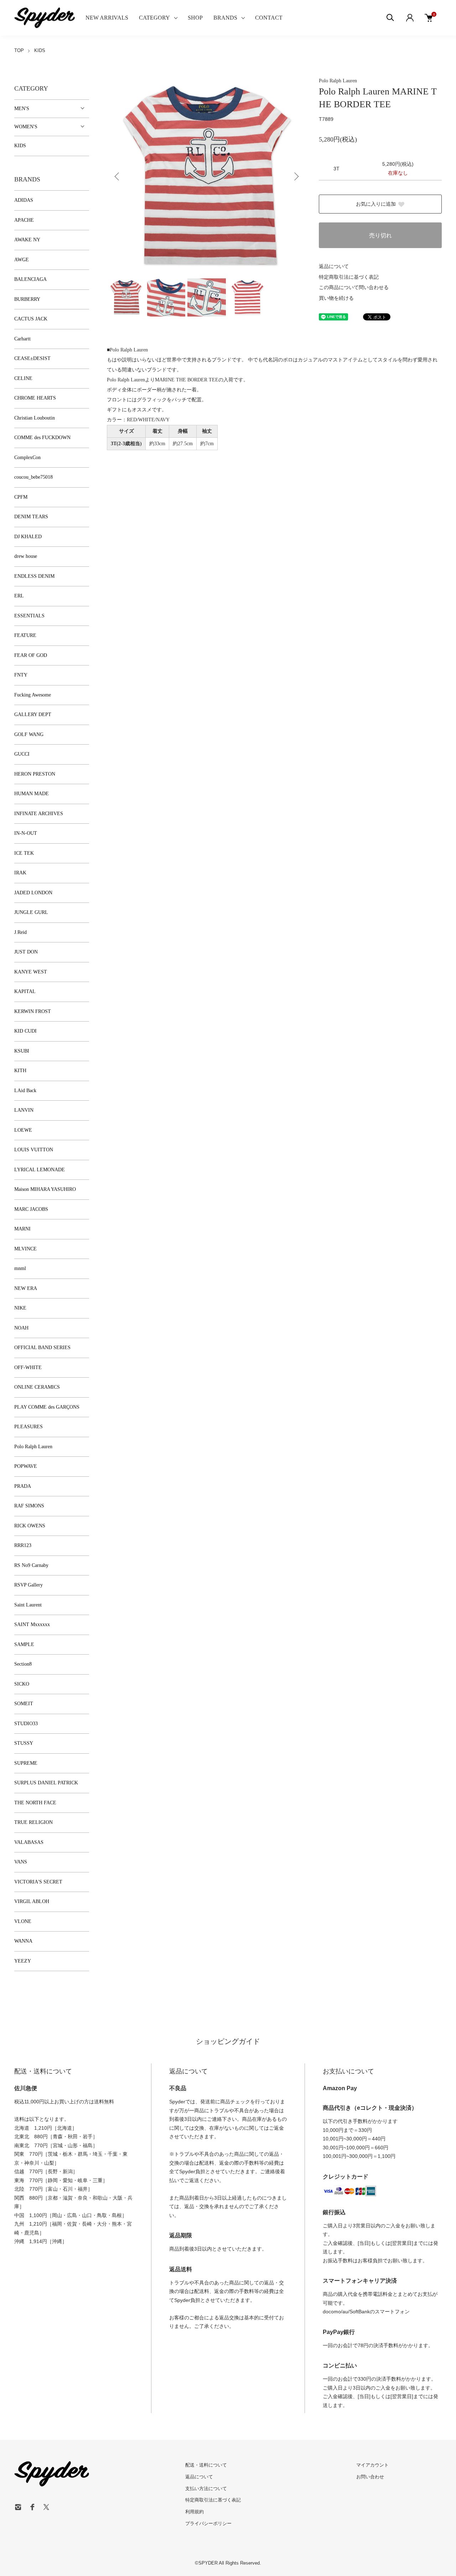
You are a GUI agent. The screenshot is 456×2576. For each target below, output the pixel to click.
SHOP (195, 18)
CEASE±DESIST (32, 358)
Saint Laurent (28, 1605)
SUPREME (26, 1763)
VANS (21, 1862)
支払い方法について (206, 2488)
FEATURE (25, 635)
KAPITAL (25, 991)
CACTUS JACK (31, 319)
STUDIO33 (26, 1724)
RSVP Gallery (28, 1585)
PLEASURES (28, 1427)
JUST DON (26, 952)
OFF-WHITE (28, 1367)
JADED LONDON (33, 893)
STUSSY (24, 1743)
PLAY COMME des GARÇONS (47, 1407)
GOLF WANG (29, 734)
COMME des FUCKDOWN (42, 438)
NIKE (20, 1308)
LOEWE (23, 1130)
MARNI (22, 1229)
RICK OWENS (30, 1526)
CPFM (21, 497)
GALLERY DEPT (33, 714)
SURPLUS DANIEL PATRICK (46, 1783)
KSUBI (22, 1051)
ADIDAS (24, 200)
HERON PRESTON (35, 774)
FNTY (21, 675)
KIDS (40, 50)
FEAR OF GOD (31, 655)
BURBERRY (27, 299)
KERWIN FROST (33, 1011)
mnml (20, 1268)
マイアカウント (372, 2465)
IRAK (20, 873)
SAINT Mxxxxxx (32, 1624)
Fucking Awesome (33, 695)
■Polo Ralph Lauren (127, 350)
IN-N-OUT (26, 833)
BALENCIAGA (30, 279)
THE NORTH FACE (35, 1803)
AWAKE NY (27, 240)
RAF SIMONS (29, 1506)
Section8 (23, 1664)
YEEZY (23, 1961)
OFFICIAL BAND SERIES (42, 1348)
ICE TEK (24, 853)
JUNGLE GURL (31, 912)
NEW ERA (26, 1288)
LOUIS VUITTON (34, 1150)
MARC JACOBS (31, 1209)
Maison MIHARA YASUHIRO (45, 1189)
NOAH (21, 1328)
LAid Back (25, 1091)
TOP (19, 50)
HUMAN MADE (32, 794)
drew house (26, 556)
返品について (334, 266)
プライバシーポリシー (208, 2523)
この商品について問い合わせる (354, 287)
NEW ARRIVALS (107, 18)
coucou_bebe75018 (33, 477)
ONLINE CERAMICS (37, 1387)
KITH (20, 1071)
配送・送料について (206, 2465)
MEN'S (22, 109)
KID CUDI (25, 1031)
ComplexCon (27, 457)
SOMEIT (24, 1704)
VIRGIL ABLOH (32, 1901)
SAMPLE (24, 1644)
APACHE (24, 220)
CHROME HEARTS (35, 398)
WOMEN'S (26, 127)
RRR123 (23, 1545)
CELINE (23, 378)
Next (296, 176)
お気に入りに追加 (376, 204)
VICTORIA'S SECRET (38, 1882)
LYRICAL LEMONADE (40, 1170)
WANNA (23, 1941)
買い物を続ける (336, 298)
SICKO (22, 1684)
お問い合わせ (370, 2477)
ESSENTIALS (29, 616)
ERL (19, 596)
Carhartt (22, 339)
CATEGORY (154, 18)
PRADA (23, 1486)
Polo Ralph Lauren (338, 81)
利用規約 (195, 2512)
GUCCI (22, 754)
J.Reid (20, 932)
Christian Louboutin (35, 418)
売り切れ (380, 235)
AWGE (22, 260)
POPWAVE (26, 1466)
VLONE (23, 1921)
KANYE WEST (31, 972)
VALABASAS (29, 1842)
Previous (118, 176)
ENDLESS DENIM (34, 576)
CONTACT (269, 18)
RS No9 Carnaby (31, 1565)
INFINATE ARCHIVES (39, 814)
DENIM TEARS (31, 517)
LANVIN (24, 1110)
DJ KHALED (28, 537)
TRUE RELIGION (33, 1822)
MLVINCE (25, 1249)
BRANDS (225, 18)
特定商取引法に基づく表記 (349, 277)
